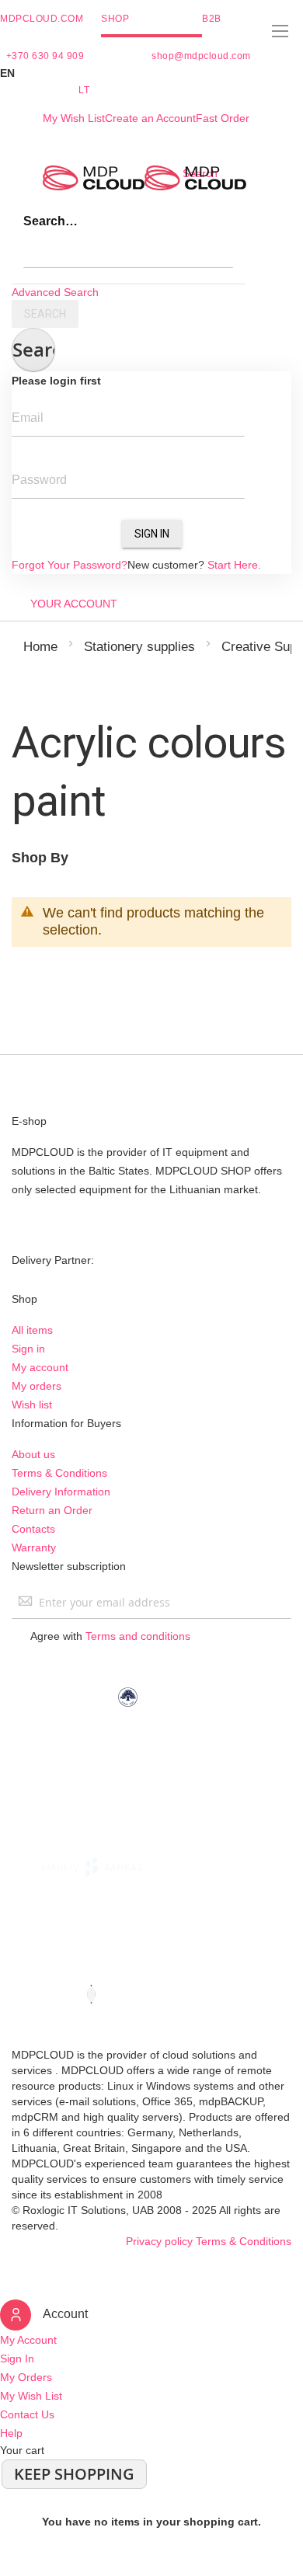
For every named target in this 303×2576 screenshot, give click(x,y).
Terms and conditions (138, 1636)
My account (40, 1367)
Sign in (28, 1349)
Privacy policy (159, 2241)
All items (32, 1330)
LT (84, 90)
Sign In (152, 534)
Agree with (110, 1636)
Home (40, 647)
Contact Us (27, 2414)
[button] (151, 73)
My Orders (26, 2377)
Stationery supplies (139, 647)
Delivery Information (61, 1492)
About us (33, 1454)
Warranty (34, 1547)
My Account (28, 2340)
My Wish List (74, 118)
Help (11, 2433)
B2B (212, 19)
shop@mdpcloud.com (201, 56)
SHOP (115, 19)
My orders (37, 1386)
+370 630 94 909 (45, 56)
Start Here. (234, 565)
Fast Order (223, 118)
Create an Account (150, 118)
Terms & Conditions (59, 1473)
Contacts (33, 1529)
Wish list (32, 1405)
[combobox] (128, 252)
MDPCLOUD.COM (42, 19)
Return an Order (52, 1510)
